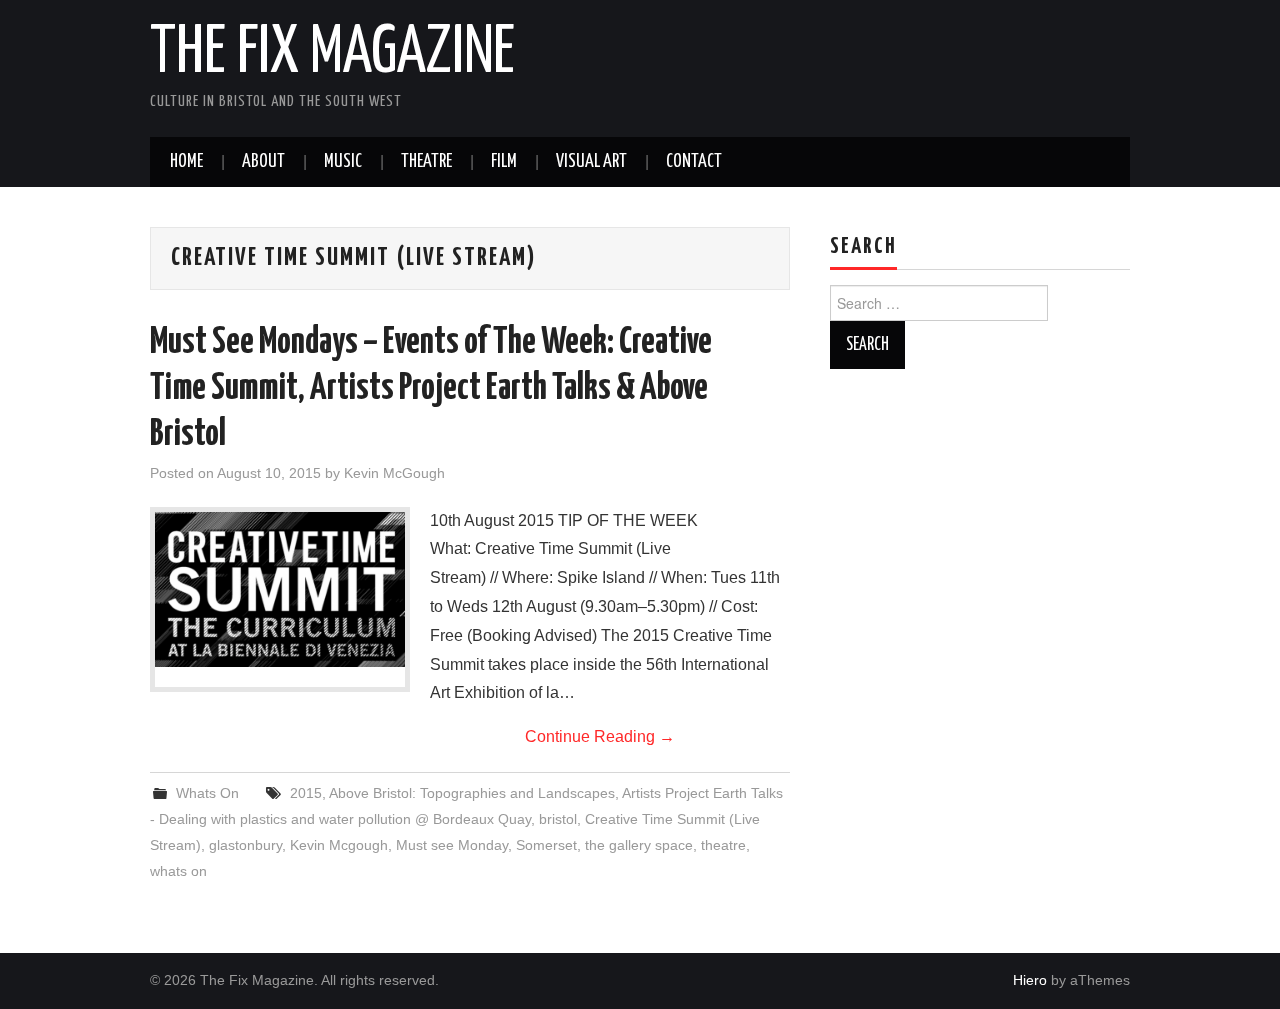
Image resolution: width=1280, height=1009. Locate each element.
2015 (306, 793)
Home (186, 162)
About (263, 162)
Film (504, 162)
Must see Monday (452, 845)
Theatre (426, 162)
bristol (558, 819)
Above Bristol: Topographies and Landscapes (472, 793)
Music (343, 162)
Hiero (1030, 980)
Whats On (207, 793)
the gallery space (639, 845)
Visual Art (591, 162)
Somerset (546, 845)
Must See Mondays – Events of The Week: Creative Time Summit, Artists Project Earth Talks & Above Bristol (431, 389)
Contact (694, 162)
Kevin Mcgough (339, 845)
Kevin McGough (394, 473)
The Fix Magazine (332, 54)
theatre (723, 845)
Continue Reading (600, 736)
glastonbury (245, 845)
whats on (178, 871)
